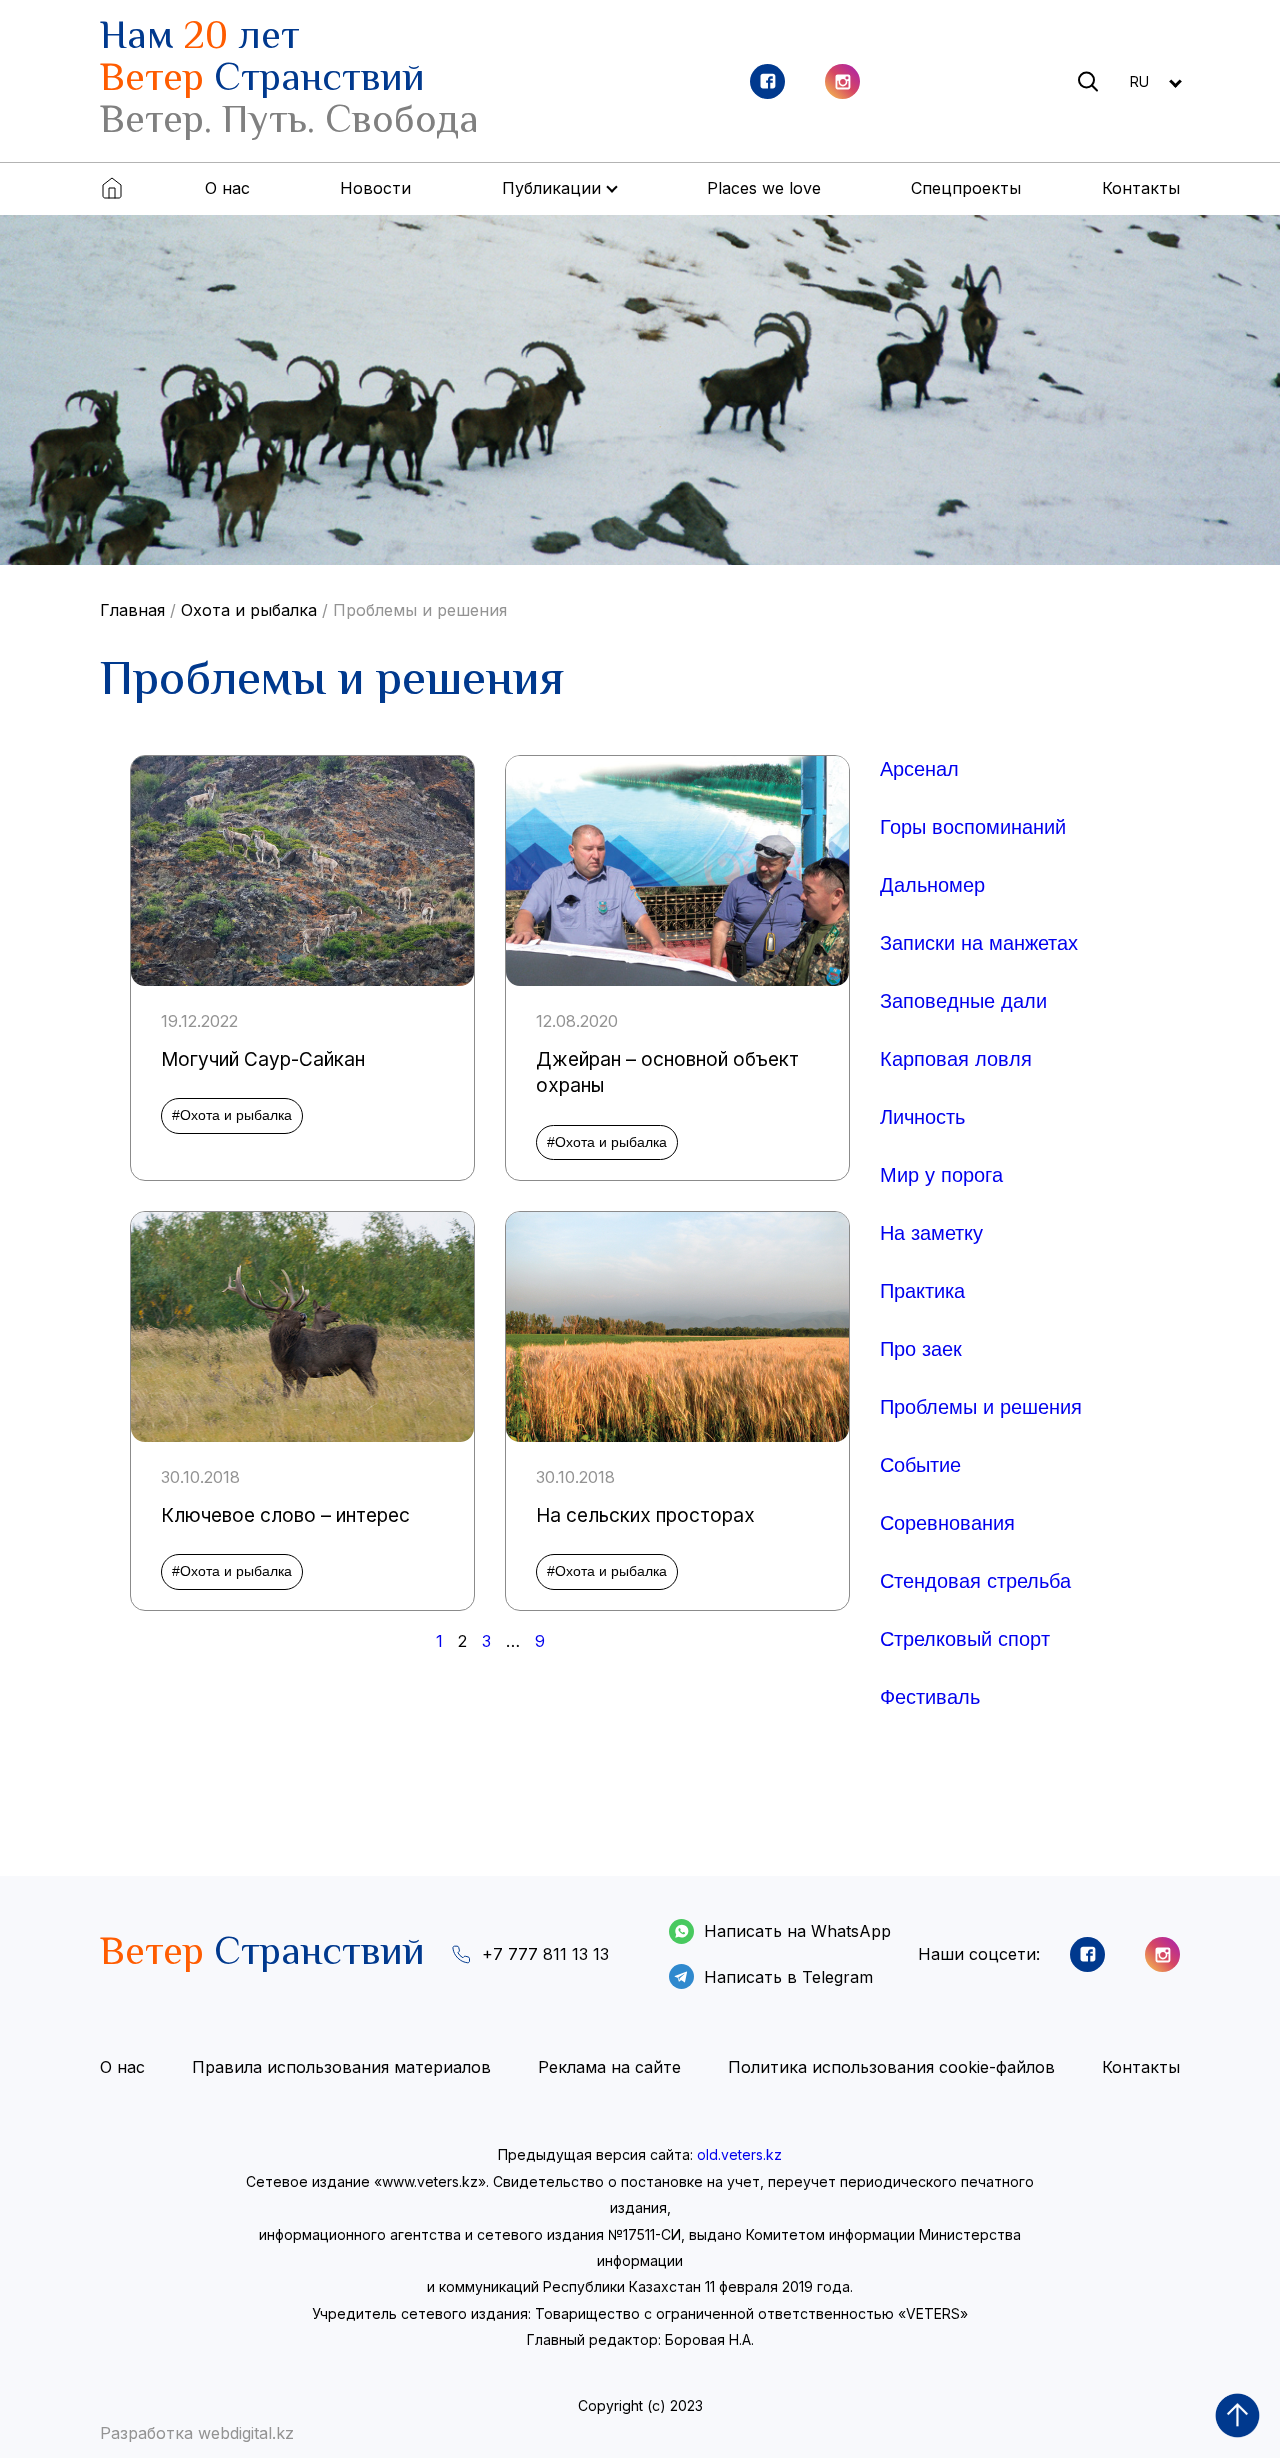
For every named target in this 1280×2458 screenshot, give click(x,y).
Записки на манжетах (979, 943)
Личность (922, 1117)
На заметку (931, 1233)
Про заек (921, 1349)
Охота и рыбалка (249, 610)
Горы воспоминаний (973, 827)
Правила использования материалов (341, 2067)
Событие (920, 1465)
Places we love (764, 188)
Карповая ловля (956, 1059)
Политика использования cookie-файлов (891, 2067)
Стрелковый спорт (965, 1639)
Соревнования (947, 1523)
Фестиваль (930, 1697)
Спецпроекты (966, 188)
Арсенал (919, 769)
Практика (922, 1291)
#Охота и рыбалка (232, 1115)
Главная (132, 610)
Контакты (1141, 188)
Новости (375, 188)
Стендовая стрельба (975, 1581)
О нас (227, 188)
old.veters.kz (739, 2154)
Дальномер (932, 885)
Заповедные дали (963, 1001)
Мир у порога (941, 1175)
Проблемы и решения (420, 610)
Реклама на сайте (609, 2067)
